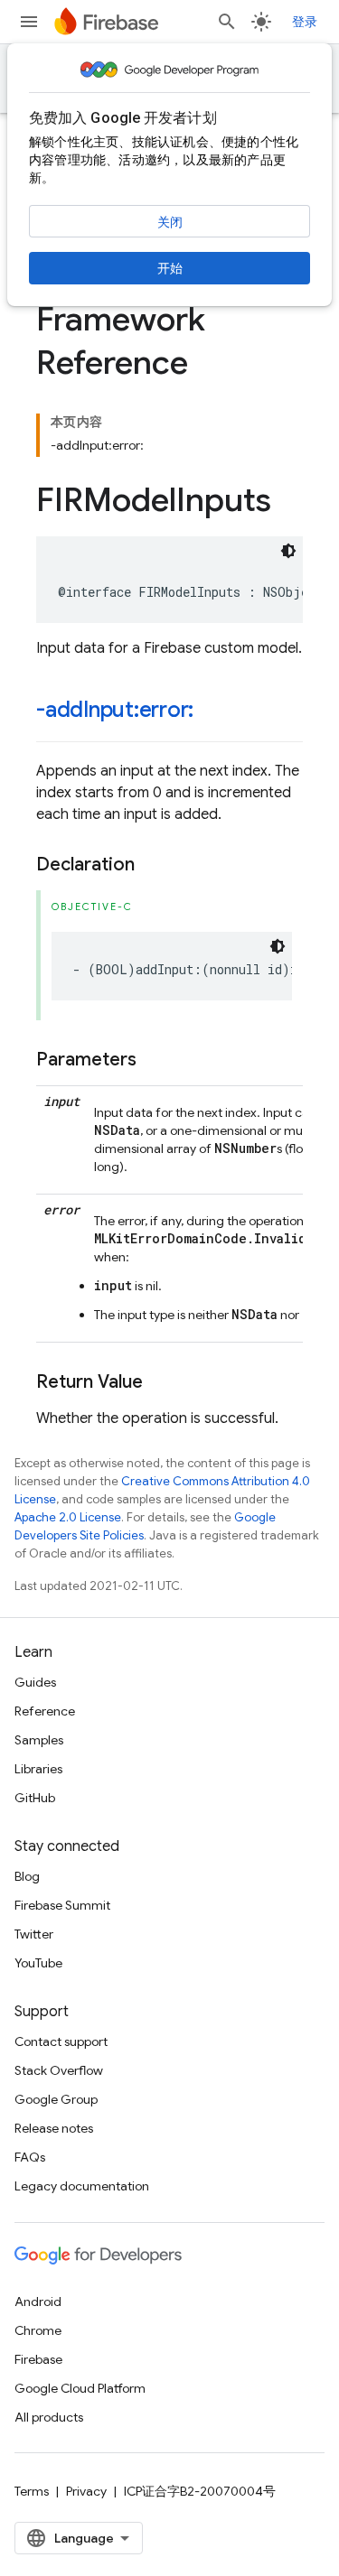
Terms (32, 2491)
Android (38, 2302)
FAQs (30, 2157)
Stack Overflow (59, 2070)
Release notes (54, 2128)
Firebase (38, 2359)
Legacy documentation (82, 2186)
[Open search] (227, 22)
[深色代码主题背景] (288, 551)
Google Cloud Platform (80, 2388)
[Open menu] (29, 22)
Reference (45, 1711)
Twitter (34, 1934)
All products (49, 2417)
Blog (27, 1876)
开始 (170, 268)
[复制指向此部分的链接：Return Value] (161, 1382)
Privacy (86, 2491)
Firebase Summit (62, 1905)
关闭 (170, 222)
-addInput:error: (115, 710)
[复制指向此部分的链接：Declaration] (153, 865)
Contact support (61, 2041)
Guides (35, 1682)
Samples (39, 1740)
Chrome (38, 2330)
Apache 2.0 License (68, 1517)
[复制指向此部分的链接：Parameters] (155, 1060)
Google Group (56, 2099)
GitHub (35, 1798)
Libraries (38, 1769)
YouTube (38, 1963)
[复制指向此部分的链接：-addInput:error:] (212, 711)
